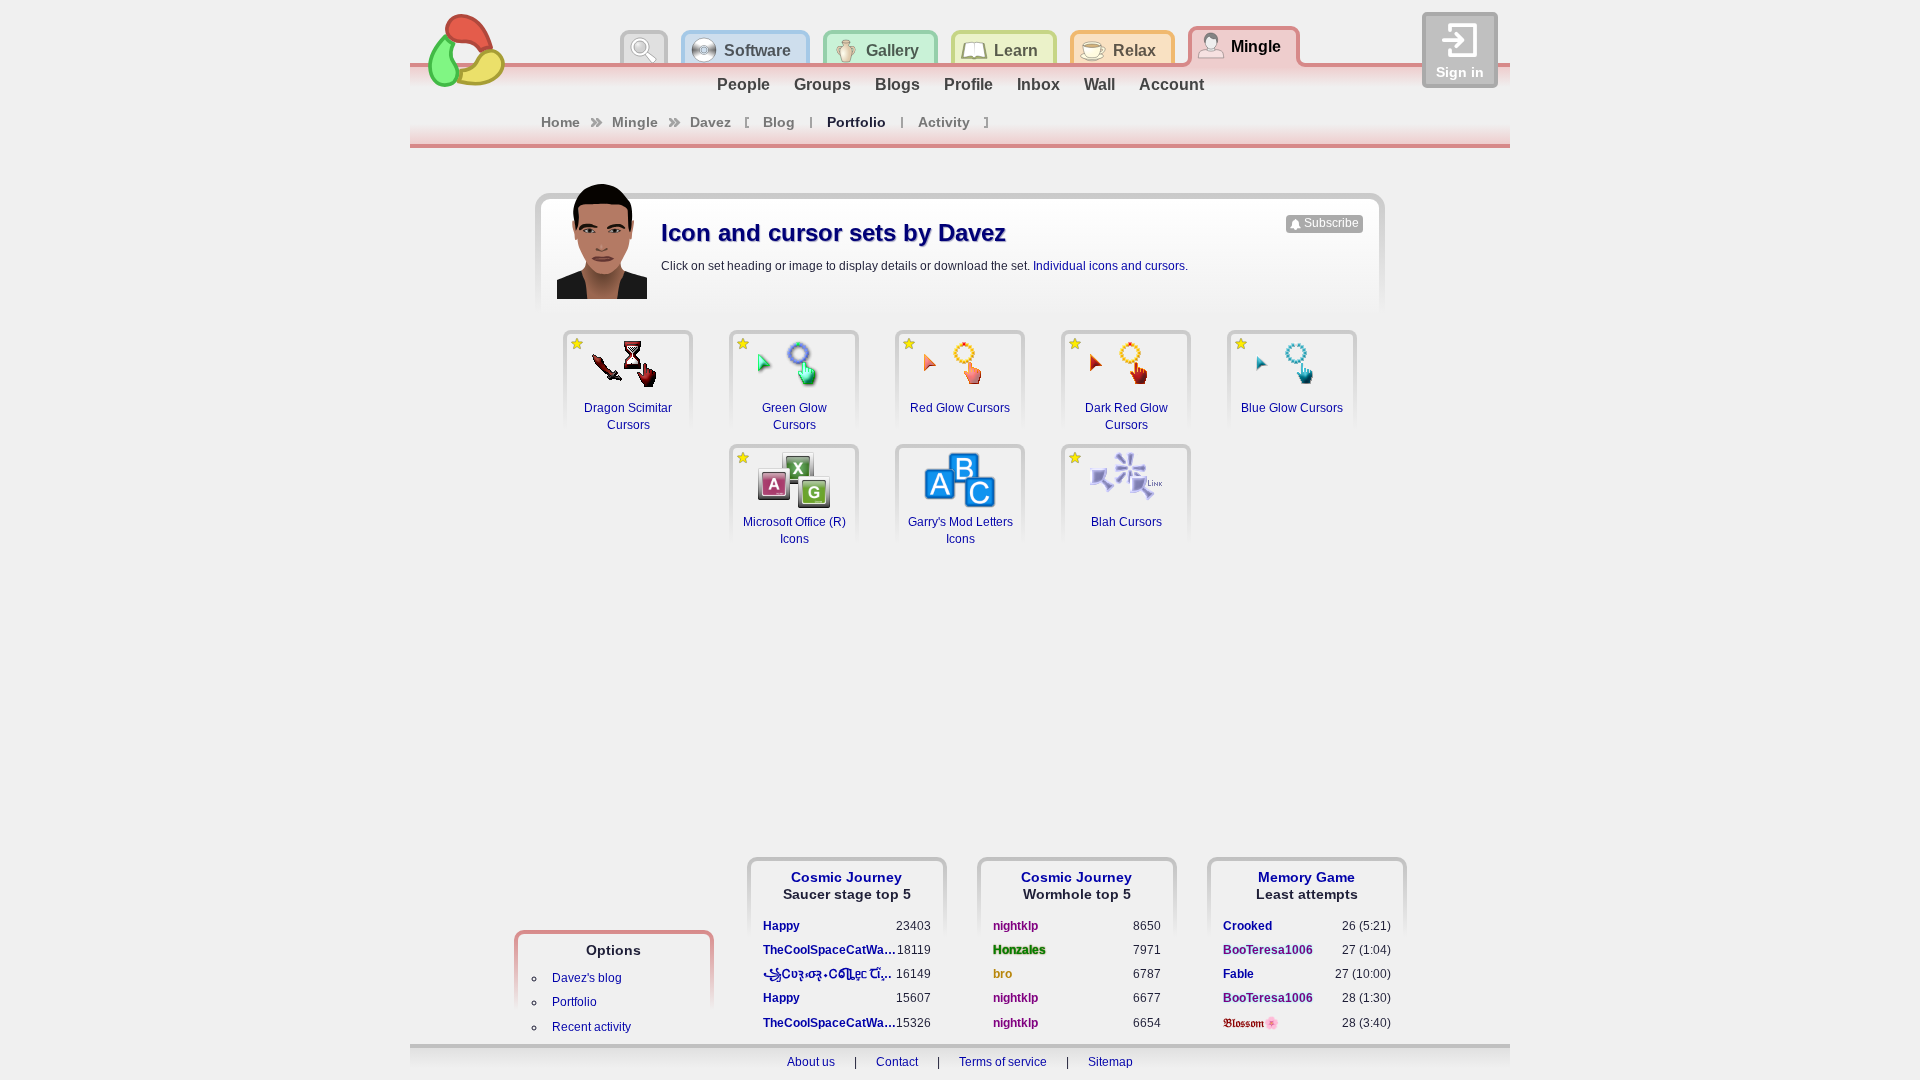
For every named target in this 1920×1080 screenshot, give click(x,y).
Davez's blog (587, 978)
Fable (1238, 974)
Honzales (1019, 950)
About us (811, 1062)
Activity (944, 122)
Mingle (635, 122)
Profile (968, 84)
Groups (822, 84)
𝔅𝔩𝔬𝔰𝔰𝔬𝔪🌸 (1251, 1023)
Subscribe (1331, 223)
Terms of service (1003, 1062)
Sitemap (1110, 1062)
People (743, 84)
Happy (781, 926)
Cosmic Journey (846, 877)
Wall (1099, 84)
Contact (897, 1062)
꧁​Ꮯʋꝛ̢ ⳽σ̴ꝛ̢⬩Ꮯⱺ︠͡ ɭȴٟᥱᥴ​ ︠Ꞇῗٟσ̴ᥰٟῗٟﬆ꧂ (829, 974)
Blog (779, 122)
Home (560, 122)
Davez (710, 122)
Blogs (897, 84)
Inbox (1038, 84)
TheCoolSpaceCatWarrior (830, 950)
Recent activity (591, 1027)
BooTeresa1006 (1268, 950)
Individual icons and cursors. (1110, 266)
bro (1002, 974)
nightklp (1015, 926)
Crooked (1247, 926)
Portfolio (574, 1002)
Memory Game (1306, 877)
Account (1171, 84)
